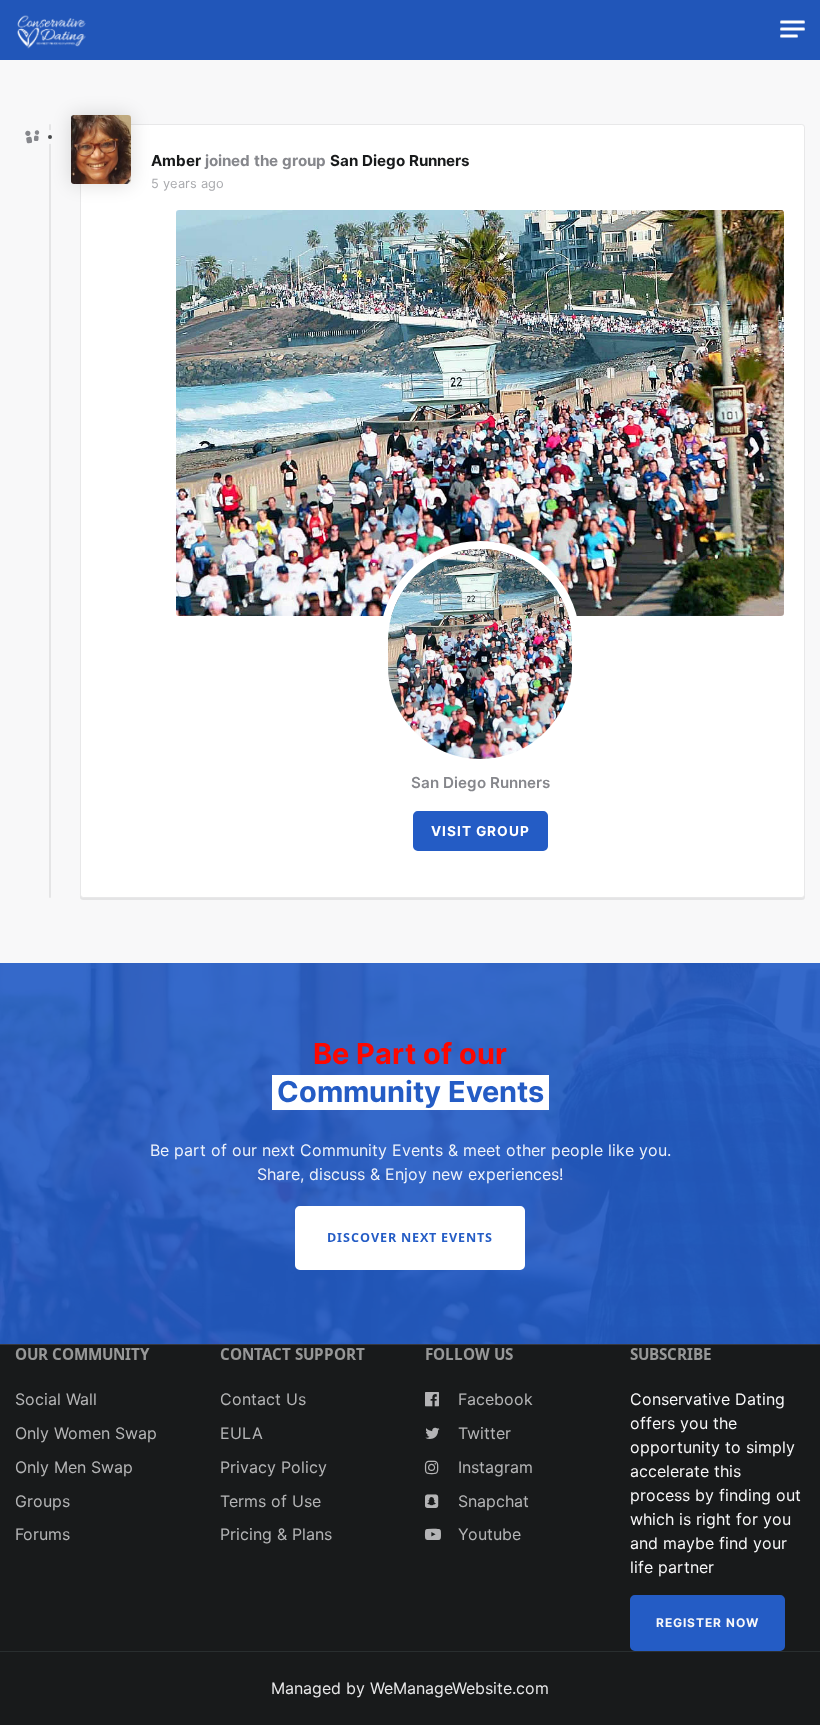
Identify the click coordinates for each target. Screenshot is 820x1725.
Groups (42, 1501)
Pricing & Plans (276, 1534)
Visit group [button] (480, 831)
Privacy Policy (273, 1467)
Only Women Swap (86, 1433)
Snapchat (491, 1501)
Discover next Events (410, 1237)
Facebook (493, 1399)
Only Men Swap (74, 1467)
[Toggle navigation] (792, 29)
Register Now (707, 1622)
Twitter (482, 1433)
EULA (241, 1433)
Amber (176, 160)
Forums (42, 1534)
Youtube (487, 1534)
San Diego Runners (400, 160)
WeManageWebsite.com (459, 1688)
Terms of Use (270, 1501)
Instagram (493, 1467)
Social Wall (56, 1399)
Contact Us (263, 1399)
